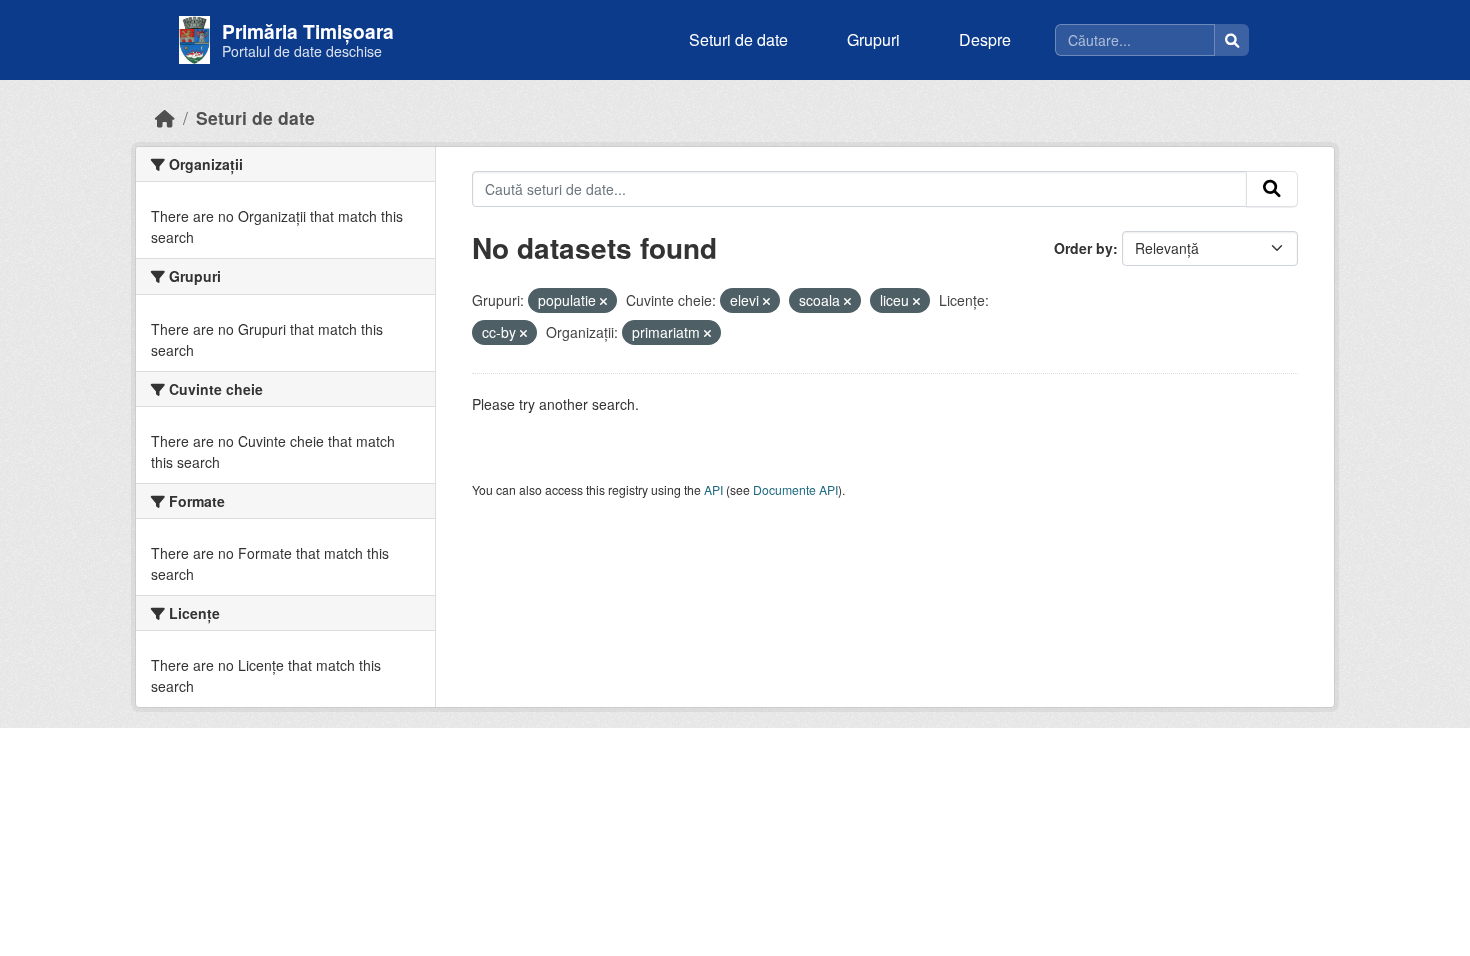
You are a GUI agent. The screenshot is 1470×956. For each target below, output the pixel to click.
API (713, 489)
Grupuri (873, 39)
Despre (985, 39)
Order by (1083, 248)
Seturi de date (738, 39)
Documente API (795, 489)
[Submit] (1272, 189)
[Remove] (603, 301)
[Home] (165, 117)
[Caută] (1232, 40)
